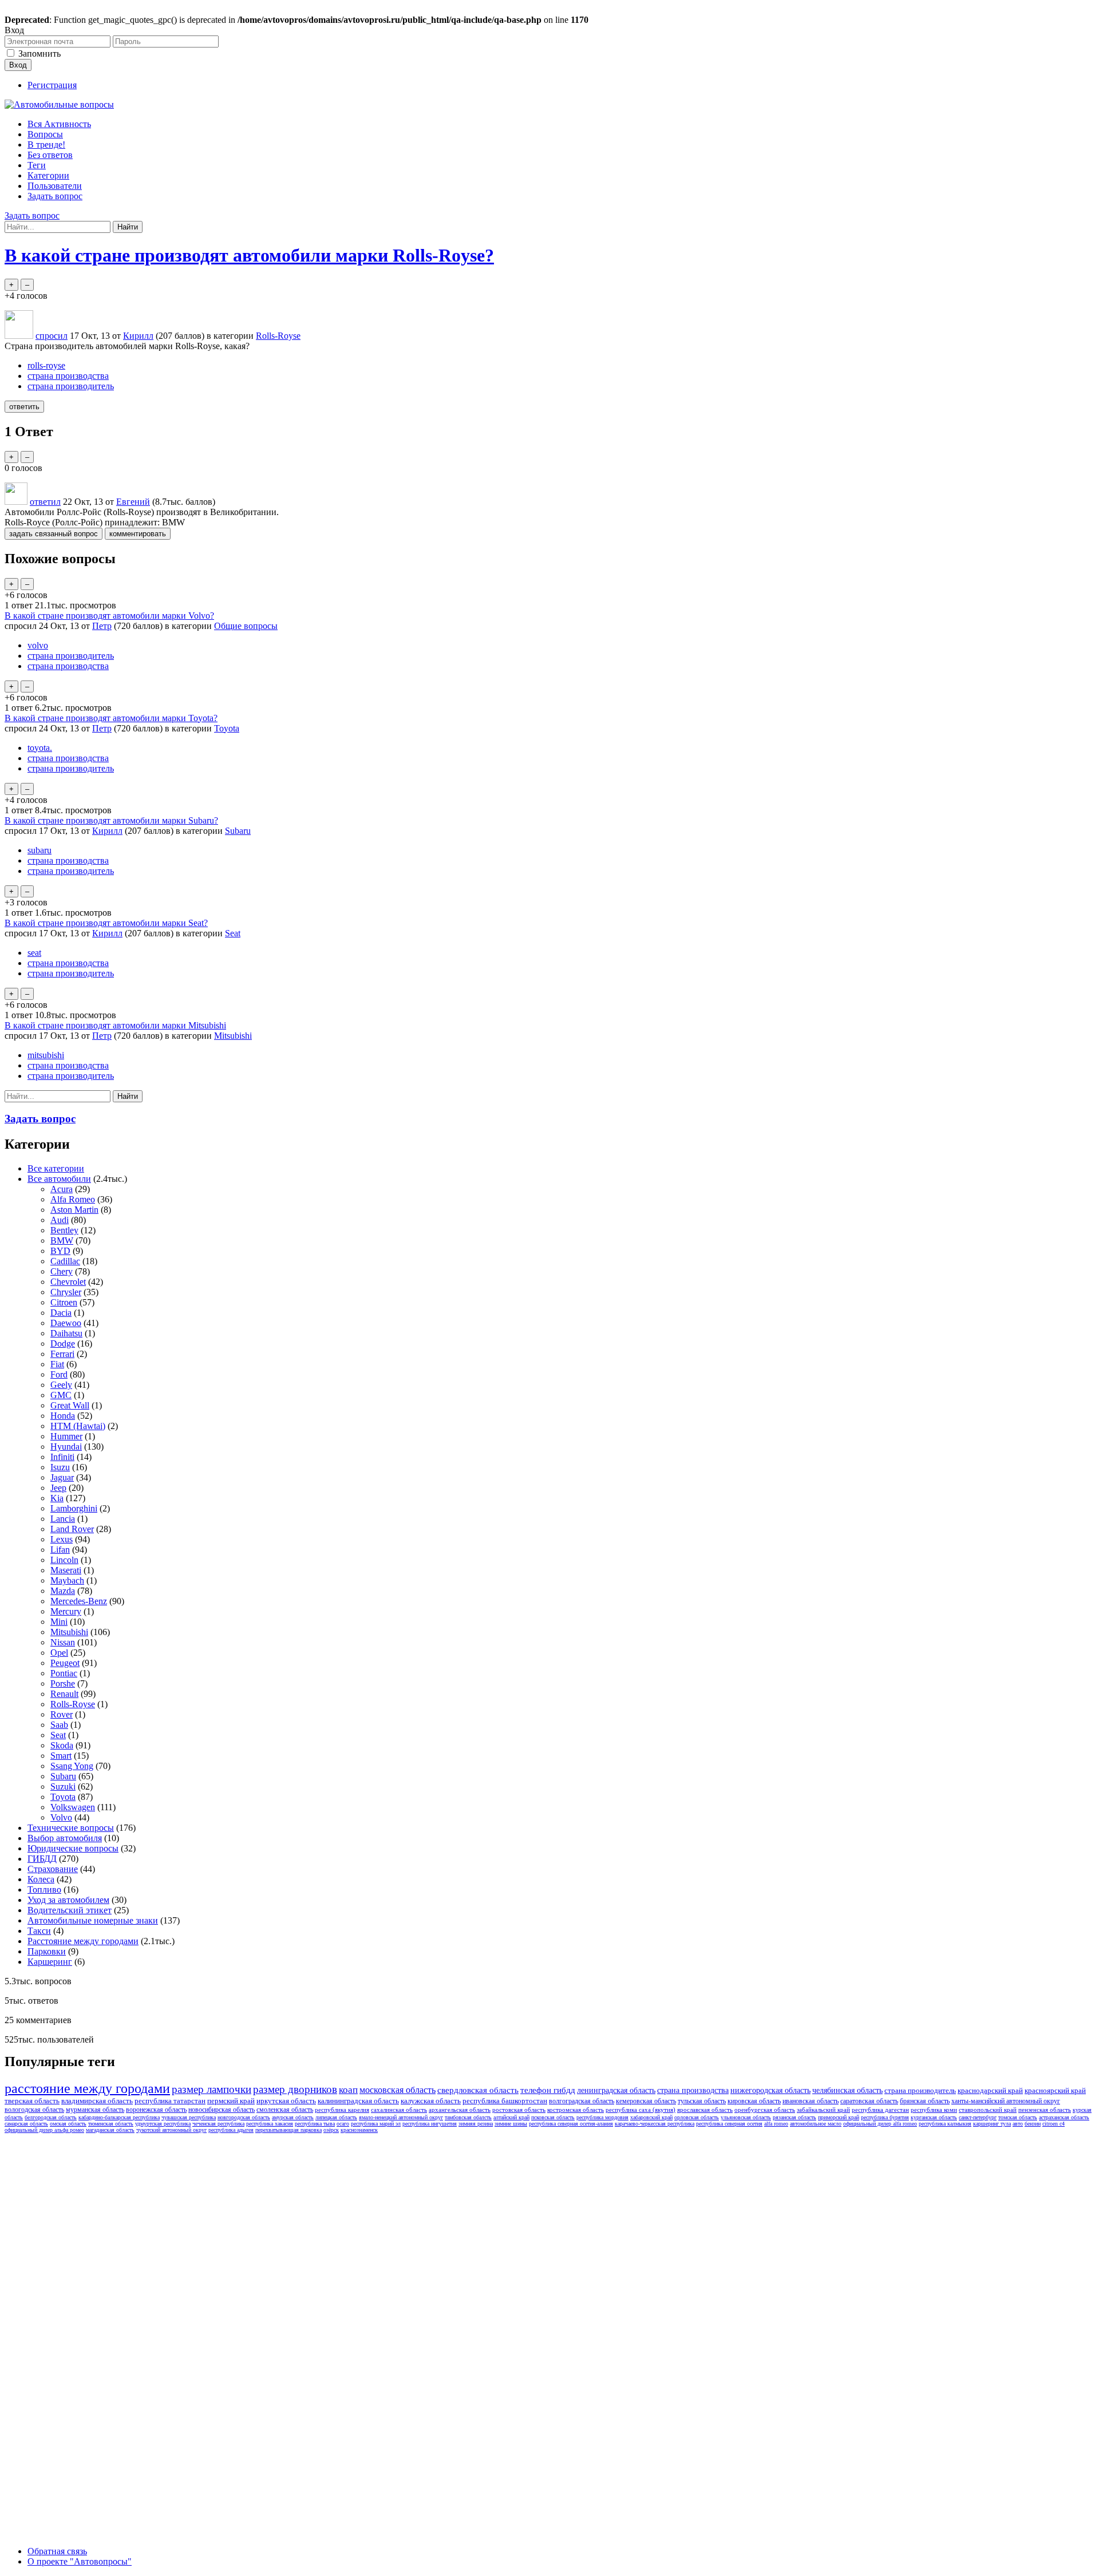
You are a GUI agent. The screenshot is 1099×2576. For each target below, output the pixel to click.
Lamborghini (74, 1508)
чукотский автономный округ (171, 2130)
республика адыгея (231, 2130)
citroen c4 (1053, 2124)
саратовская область (869, 2101)
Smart (61, 1756)
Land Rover (72, 1529)
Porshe (63, 1683)
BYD (60, 1251)
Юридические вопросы (73, 1848)
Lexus (62, 1539)
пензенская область (1045, 2110)
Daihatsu (66, 1333)
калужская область (431, 2101)
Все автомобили (59, 1179)
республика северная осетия (729, 2124)
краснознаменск (359, 2130)
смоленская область (285, 2110)
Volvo (61, 1817)
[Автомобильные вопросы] (59, 104)
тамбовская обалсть (468, 2117)
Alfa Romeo (73, 1199)
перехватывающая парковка (288, 2130)
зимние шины (511, 2124)
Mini (59, 1622)
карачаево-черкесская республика (655, 2124)
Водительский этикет (70, 1910)
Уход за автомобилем (68, 1900)
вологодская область (34, 2110)
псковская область (553, 2117)
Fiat (57, 1364)
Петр (102, 626)
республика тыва (315, 2124)
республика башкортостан (505, 2101)
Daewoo (66, 1323)
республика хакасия (270, 2124)
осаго (343, 2124)
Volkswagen (73, 1807)
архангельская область (460, 2110)
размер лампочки (212, 2089)
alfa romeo (776, 2124)
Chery (62, 1271)
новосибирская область (222, 2110)
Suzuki (63, 1786)
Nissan (63, 1642)
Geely (61, 1385)
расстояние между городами (87, 2088)
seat (34, 953)
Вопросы (45, 134)
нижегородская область (770, 2090)
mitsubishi (46, 1055)
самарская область (26, 2124)
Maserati (66, 1570)
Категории (48, 175)
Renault (64, 1694)
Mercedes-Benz (79, 1601)
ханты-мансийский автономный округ (1006, 2101)
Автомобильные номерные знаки (93, 1920)
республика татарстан (170, 2101)
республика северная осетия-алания (571, 2124)
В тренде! (46, 145)
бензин (1033, 2124)
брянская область (925, 2101)
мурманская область (95, 2110)
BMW (62, 1240)
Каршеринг (50, 1962)
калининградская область (358, 2101)
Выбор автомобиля (65, 1838)
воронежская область (156, 2110)
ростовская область (519, 2110)
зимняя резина (476, 2124)
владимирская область (97, 2101)
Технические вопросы (71, 1828)
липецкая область (336, 2117)
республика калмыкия (945, 2124)
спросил (52, 336)
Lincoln (64, 1560)
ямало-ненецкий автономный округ (401, 2117)
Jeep (58, 1488)
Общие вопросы (246, 626)
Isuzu (60, 1467)
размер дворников (295, 2089)
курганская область (934, 2117)
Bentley (64, 1230)
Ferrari (62, 1354)
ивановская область (811, 2101)
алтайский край (511, 2117)
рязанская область (794, 2117)
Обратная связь (57, 2551)
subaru (39, 850)
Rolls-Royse (278, 336)
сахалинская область (399, 2110)
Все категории (56, 1168)
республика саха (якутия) (641, 2110)
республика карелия (342, 2110)
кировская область (754, 2101)
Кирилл (107, 831)
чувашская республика (189, 2117)
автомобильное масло (816, 2124)
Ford (59, 1374)
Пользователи (55, 186)
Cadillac (65, 1261)
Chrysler (66, 1292)
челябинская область (847, 2090)
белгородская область (51, 2117)
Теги (37, 165)
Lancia (63, 1519)
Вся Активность (59, 124)
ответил (45, 502)
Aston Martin (74, 1210)
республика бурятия (885, 2117)
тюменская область (111, 2124)
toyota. (40, 748)
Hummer (66, 1436)
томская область (1018, 2117)
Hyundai (66, 1447)
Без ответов (50, 155)
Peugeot (65, 1663)
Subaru (238, 831)
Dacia (61, 1313)
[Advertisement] (90, 2309)
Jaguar (62, 1477)
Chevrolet (68, 1282)
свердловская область (478, 2090)
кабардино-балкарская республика (119, 2117)
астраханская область (1064, 2117)
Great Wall (70, 1405)
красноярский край (1055, 2090)
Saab (59, 1725)
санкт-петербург (978, 2117)
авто (1018, 2124)
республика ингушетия (430, 2124)
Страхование (53, 1869)
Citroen (64, 1302)
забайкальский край (823, 2110)
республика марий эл (376, 2124)
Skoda (62, 1745)
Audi (60, 1220)
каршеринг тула (992, 2124)
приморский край (839, 2117)
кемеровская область (646, 2101)
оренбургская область (765, 2110)
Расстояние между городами (83, 1941)
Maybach (67, 1580)
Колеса (41, 1879)
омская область (68, 2124)
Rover (62, 1714)
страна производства (68, 376)
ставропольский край (988, 2110)
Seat (233, 933)
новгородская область (244, 2117)
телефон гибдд (548, 2090)
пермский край (231, 2101)
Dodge (63, 1344)
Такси (39, 1931)
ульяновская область (746, 2117)
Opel (59, 1653)
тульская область (702, 2101)
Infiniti (62, 1457)
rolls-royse (46, 365)
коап (348, 2090)
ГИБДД (42, 1859)
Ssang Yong (72, 1766)
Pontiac (64, 1673)
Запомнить (39, 54)
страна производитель (71, 386)
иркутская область (286, 2101)
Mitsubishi (233, 1036)
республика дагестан (880, 2110)
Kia (57, 1498)
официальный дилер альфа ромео (44, 2130)
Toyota (227, 728)
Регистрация (52, 85)
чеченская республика (218, 2124)
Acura (62, 1189)
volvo (38, 645)
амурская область (293, 2117)
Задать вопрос (55, 196)
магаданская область (110, 2130)
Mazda (63, 1591)
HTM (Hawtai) (78, 1426)
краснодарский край (990, 2090)
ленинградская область (616, 2090)
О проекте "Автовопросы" (80, 2561)
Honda (63, 1416)
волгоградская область (582, 2101)
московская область (398, 2090)
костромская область (576, 2110)
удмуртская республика (163, 2124)
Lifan (60, 1550)
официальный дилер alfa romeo (880, 2124)
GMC (61, 1395)
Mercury (66, 1611)
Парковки (47, 1951)
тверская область (32, 2101)
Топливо (44, 1890)
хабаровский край (651, 2117)
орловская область (697, 2117)
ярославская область (705, 2110)
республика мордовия (602, 2117)
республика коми (934, 2110)
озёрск (331, 2130)
